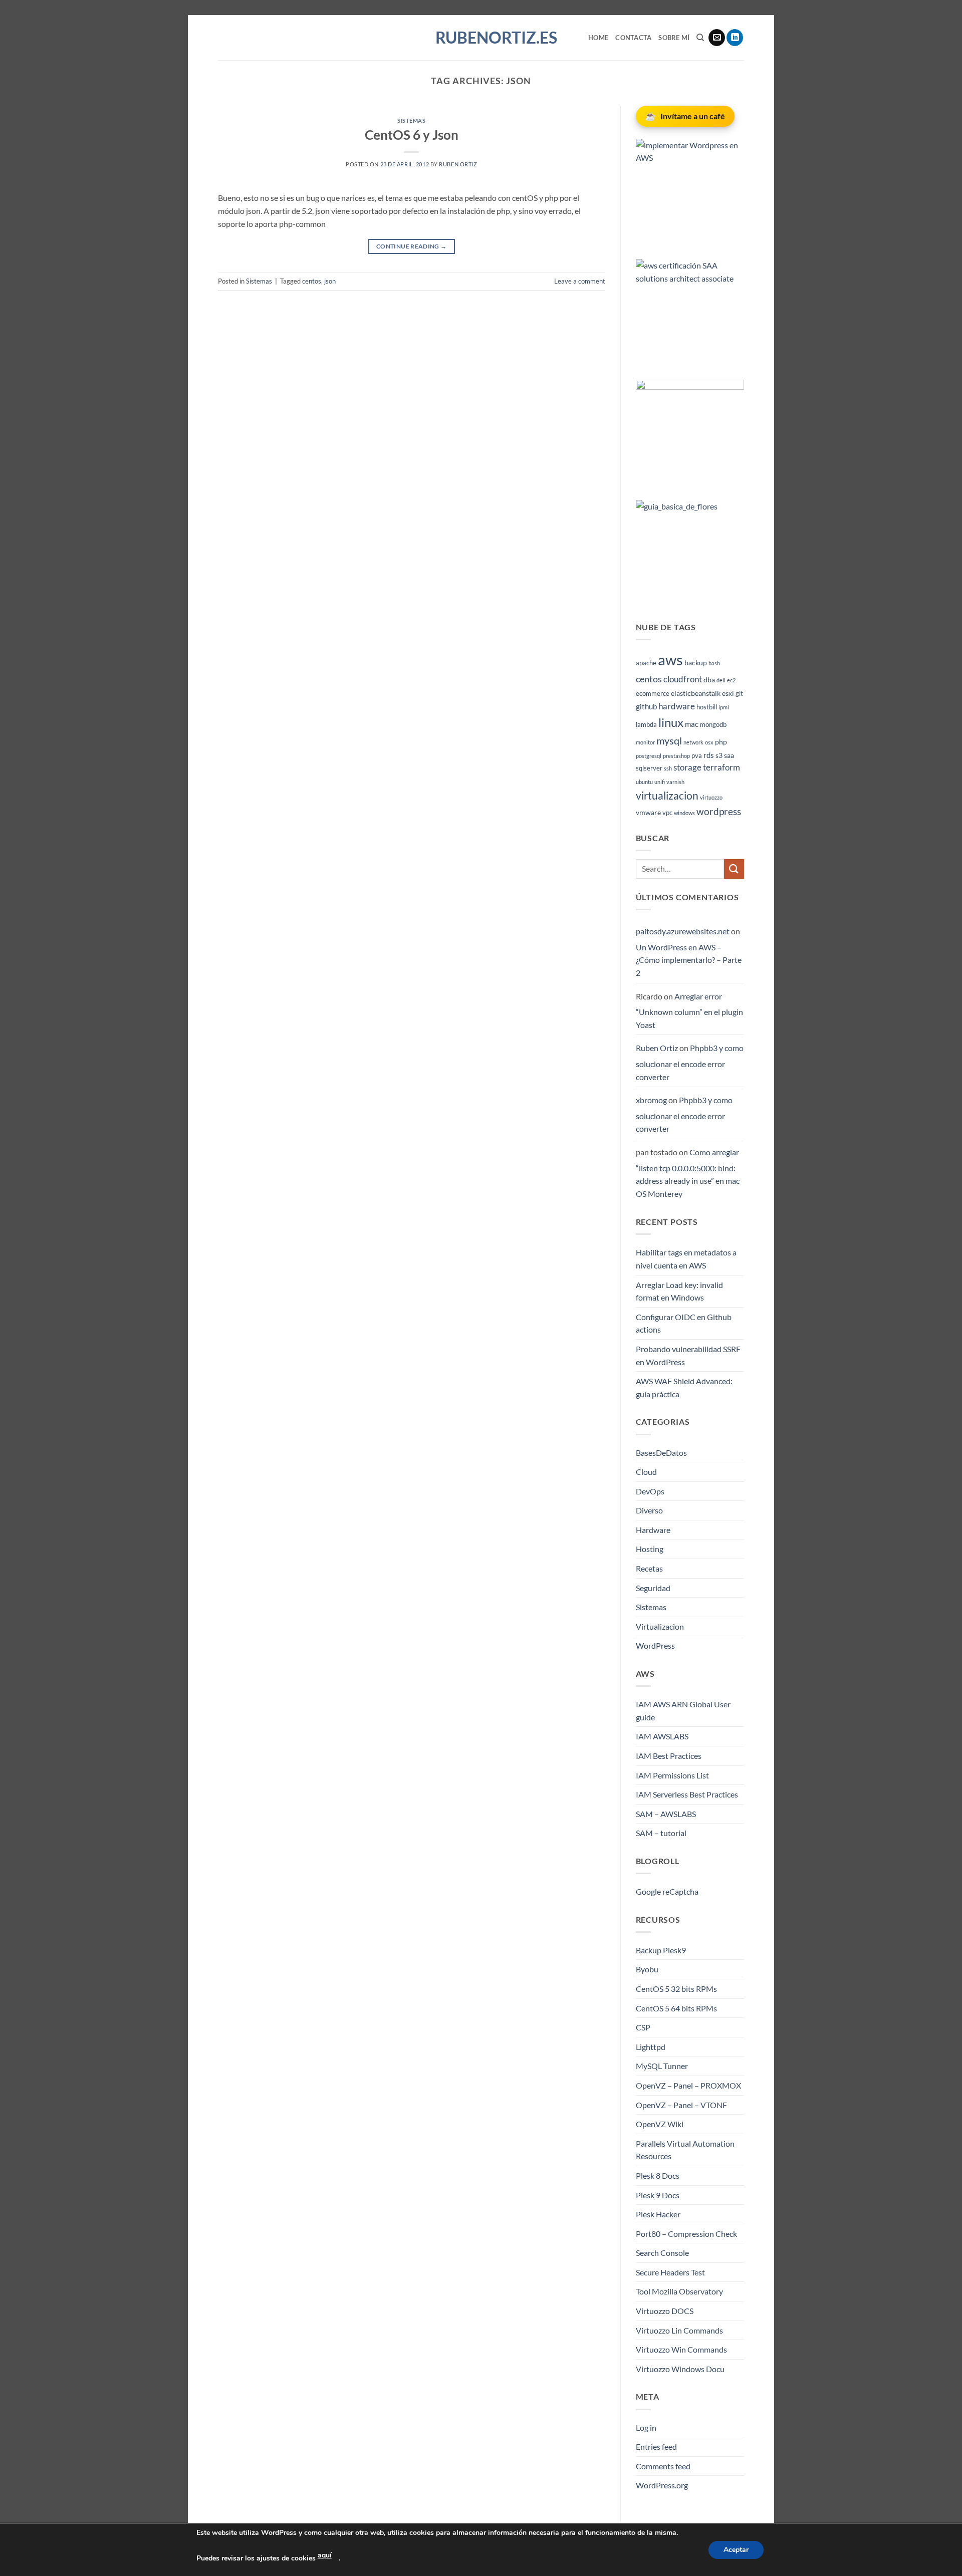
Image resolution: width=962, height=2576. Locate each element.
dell (721, 680)
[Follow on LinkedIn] (735, 38)
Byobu (647, 1969)
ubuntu (644, 782)
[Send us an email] (717, 38)
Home (598, 38)
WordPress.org (662, 2485)
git (739, 694)
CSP (643, 2027)
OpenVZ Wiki (660, 2124)
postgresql (649, 756)
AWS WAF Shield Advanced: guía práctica (684, 1387)
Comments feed (663, 2466)
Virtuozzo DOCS (665, 2311)
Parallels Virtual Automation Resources (685, 2150)
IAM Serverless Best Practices (687, 1794)
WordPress (655, 1645)
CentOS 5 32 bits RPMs (676, 1989)
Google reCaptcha (667, 1891)
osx (709, 742)
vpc (667, 813)
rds (709, 755)
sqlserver (649, 768)
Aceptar (736, 2550)
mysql (669, 740)
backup (696, 663)
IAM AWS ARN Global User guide (683, 1711)
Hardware (653, 1530)
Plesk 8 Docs (658, 2175)
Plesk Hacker (658, 2214)
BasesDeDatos (661, 1453)
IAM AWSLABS (662, 1736)
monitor (645, 742)
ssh (668, 768)
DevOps (650, 1491)
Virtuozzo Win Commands (681, 2349)
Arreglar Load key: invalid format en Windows (679, 1291)
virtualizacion (667, 796)
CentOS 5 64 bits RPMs (676, 2008)
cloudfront (683, 679)
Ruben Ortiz (458, 164)
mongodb (713, 725)
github (646, 706)
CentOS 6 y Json (412, 135)
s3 (719, 755)
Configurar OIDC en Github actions (684, 1323)
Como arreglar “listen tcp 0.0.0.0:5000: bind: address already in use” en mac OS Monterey (688, 1173)
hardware (677, 706)
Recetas (649, 1568)
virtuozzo (711, 797)
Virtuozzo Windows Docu (680, 2369)
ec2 (731, 680)
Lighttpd (651, 2047)
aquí (325, 2555)
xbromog (651, 1100)
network (693, 742)
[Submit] (734, 869)
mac (692, 724)
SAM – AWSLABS (666, 1814)
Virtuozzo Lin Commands (679, 2330)
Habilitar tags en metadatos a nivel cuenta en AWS (686, 1259)
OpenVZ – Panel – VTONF (681, 2105)
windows (684, 813)
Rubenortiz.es (481, 38)
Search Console (662, 2253)
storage (687, 767)
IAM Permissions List (672, 1775)
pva (697, 756)
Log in (646, 2427)
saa (729, 755)
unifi (660, 782)
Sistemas (411, 120)
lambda (646, 725)
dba (709, 680)
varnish (675, 782)
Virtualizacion (660, 1626)
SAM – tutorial (661, 1833)
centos (312, 281)
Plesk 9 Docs (658, 2195)
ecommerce (653, 694)
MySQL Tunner (662, 2066)
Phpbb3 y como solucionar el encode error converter (690, 1062)
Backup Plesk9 (661, 1950)
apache (646, 663)
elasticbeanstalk (696, 693)
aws (670, 660)
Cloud (646, 1472)
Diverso (649, 1510)
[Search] (700, 38)
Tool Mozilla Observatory (679, 2291)
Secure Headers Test (670, 2272)
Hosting (650, 1549)
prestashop (676, 756)
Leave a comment (580, 281)
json (330, 281)
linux (671, 722)
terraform (722, 767)
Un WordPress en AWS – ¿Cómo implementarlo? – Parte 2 (689, 960)
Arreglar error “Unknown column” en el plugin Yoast (689, 1010)
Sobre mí (674, 38)
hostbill (707, 707)
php (721, 742)
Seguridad (653, 1588)
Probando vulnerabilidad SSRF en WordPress (688, 1355)
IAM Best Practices (669, 1756)
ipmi (724, 707)
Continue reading (412, 246)
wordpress (719, 811)
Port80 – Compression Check (686, 2234)
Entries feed (656, 2446)
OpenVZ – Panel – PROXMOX (688, 2085)
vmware (648, 812)
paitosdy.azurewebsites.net (683, 931)
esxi (728, 693)
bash (714, 663)
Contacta (633, 38)
